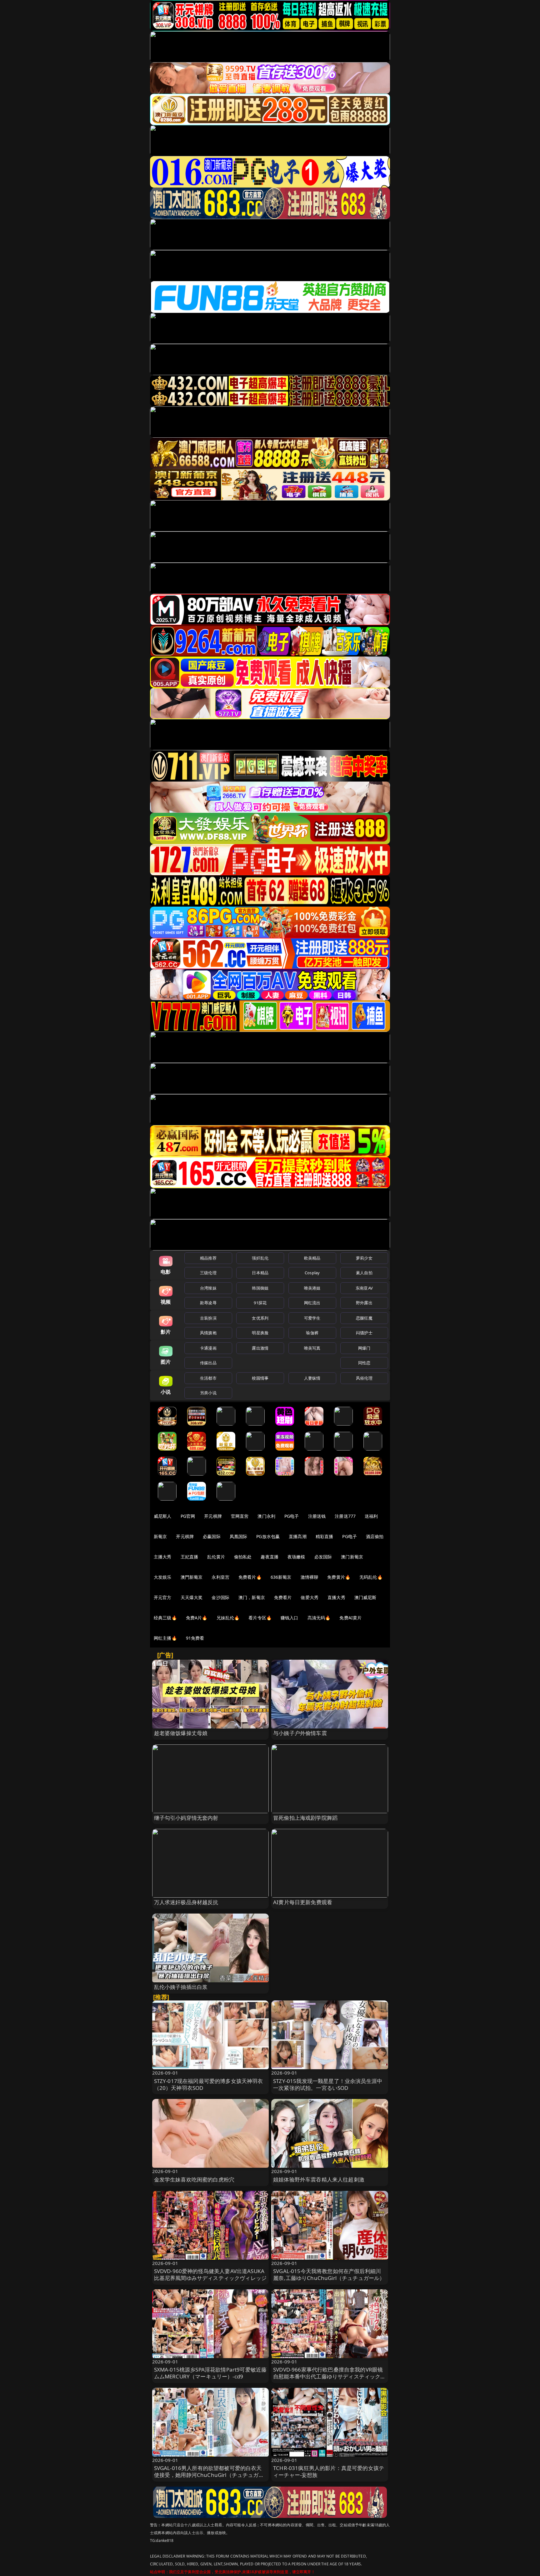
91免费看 (195, 1638)
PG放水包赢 (268, 1536)
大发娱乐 (163, 1577)
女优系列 (260, 1318)
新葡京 (160, 1536)
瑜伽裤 (312, 1333)
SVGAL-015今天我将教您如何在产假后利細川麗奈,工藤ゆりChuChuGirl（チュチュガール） (329, 2274)
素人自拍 (364, 1273)
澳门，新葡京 (252, 1597)
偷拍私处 (243, 1557)
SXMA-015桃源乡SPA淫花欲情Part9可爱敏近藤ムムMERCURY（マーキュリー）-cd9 (210, 2373)
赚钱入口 (290, 1618)
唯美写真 (312, 1348)
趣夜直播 (270, 1557)
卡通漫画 (208, 1348)
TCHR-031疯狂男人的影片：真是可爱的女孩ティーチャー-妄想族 (329, 2471)
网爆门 (364, 1348)
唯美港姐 (312, 1288)
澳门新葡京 (352, 1557)
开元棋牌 (213, 1516)
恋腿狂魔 (364, 1318)
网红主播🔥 (165, 1638)
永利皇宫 (220, 1577)
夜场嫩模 (296, 1557)
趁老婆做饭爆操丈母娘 (181, 1733)
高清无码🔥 (319, 1618)
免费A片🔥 (197, 1618)
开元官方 (163, 1597)
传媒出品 (208, 1363)
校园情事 (260, 1378)
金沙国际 (220, 1597)
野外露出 (364, 1303)
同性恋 (364, 1363)
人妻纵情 (312, 1378)
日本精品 (260, 1273)
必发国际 (323, 1557)
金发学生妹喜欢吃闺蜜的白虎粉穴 (194, 2179)
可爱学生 (312, 1318)
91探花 (260, 1303)
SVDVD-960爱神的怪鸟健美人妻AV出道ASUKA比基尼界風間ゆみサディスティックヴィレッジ (210, 2274)
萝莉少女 (364, 1258)
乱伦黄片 (216, 1557)
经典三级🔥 (165, 1618)
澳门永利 (266, 1516)
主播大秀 (163, 1557)
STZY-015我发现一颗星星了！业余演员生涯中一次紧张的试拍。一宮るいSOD (328, 2084)
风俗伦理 (364, 1378)
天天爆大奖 (192, 1597)
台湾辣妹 (208, 1288)
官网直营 (240, 1516)
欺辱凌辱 (208, 1303)
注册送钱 (317, 1516)
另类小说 (208, 1393)
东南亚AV (364, 1288)
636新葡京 (281, 1577)
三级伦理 (208, 1273)
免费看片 (283, 1597)
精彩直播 (325, 1536)
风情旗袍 (208, 1333)
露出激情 (260, 1348)
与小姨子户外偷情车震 (300, 1733)
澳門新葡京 (192, 1577)
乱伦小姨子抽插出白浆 (181, 1987)
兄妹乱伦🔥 (228, 1618)
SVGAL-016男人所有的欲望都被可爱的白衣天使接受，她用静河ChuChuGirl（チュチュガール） (209, 2475)
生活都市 (208, 1378)
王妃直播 (190, 1557)
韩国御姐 (260, 1288)
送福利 (371, 1516)
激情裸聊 (310, 1577)
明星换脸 (260, 1333)
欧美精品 (312, 1258)
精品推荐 (208, 1258)
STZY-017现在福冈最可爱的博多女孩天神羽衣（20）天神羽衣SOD (209, 2084)
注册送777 (345, 1516)
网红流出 (312, 1303)
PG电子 (292, 1516)
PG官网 (188, 1516)
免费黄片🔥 (339, 1577)
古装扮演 (208, 1318)
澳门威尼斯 (365, 1597)
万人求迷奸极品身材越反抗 (186, 1902)
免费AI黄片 (350, 1618)
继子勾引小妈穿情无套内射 (186, 1818)
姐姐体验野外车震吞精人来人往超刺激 (319, 2179)
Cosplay (312, 1273)
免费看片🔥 (250, 1577)
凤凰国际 (239, 1536)
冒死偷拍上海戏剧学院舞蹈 (305, 1818)
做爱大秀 (310, 1597)
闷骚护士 (364, 1333)
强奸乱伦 (260, 1258)
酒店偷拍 (375, 1536)
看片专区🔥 (260, 1618)
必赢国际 (212, 1536)
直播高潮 (298, 1536)
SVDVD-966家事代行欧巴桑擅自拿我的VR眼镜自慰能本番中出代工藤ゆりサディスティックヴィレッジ (330, 2376)
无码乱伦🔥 (371, 1577)
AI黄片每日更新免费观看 (303, 1902)
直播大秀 (336, 1597)
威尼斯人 (163, 1516)
